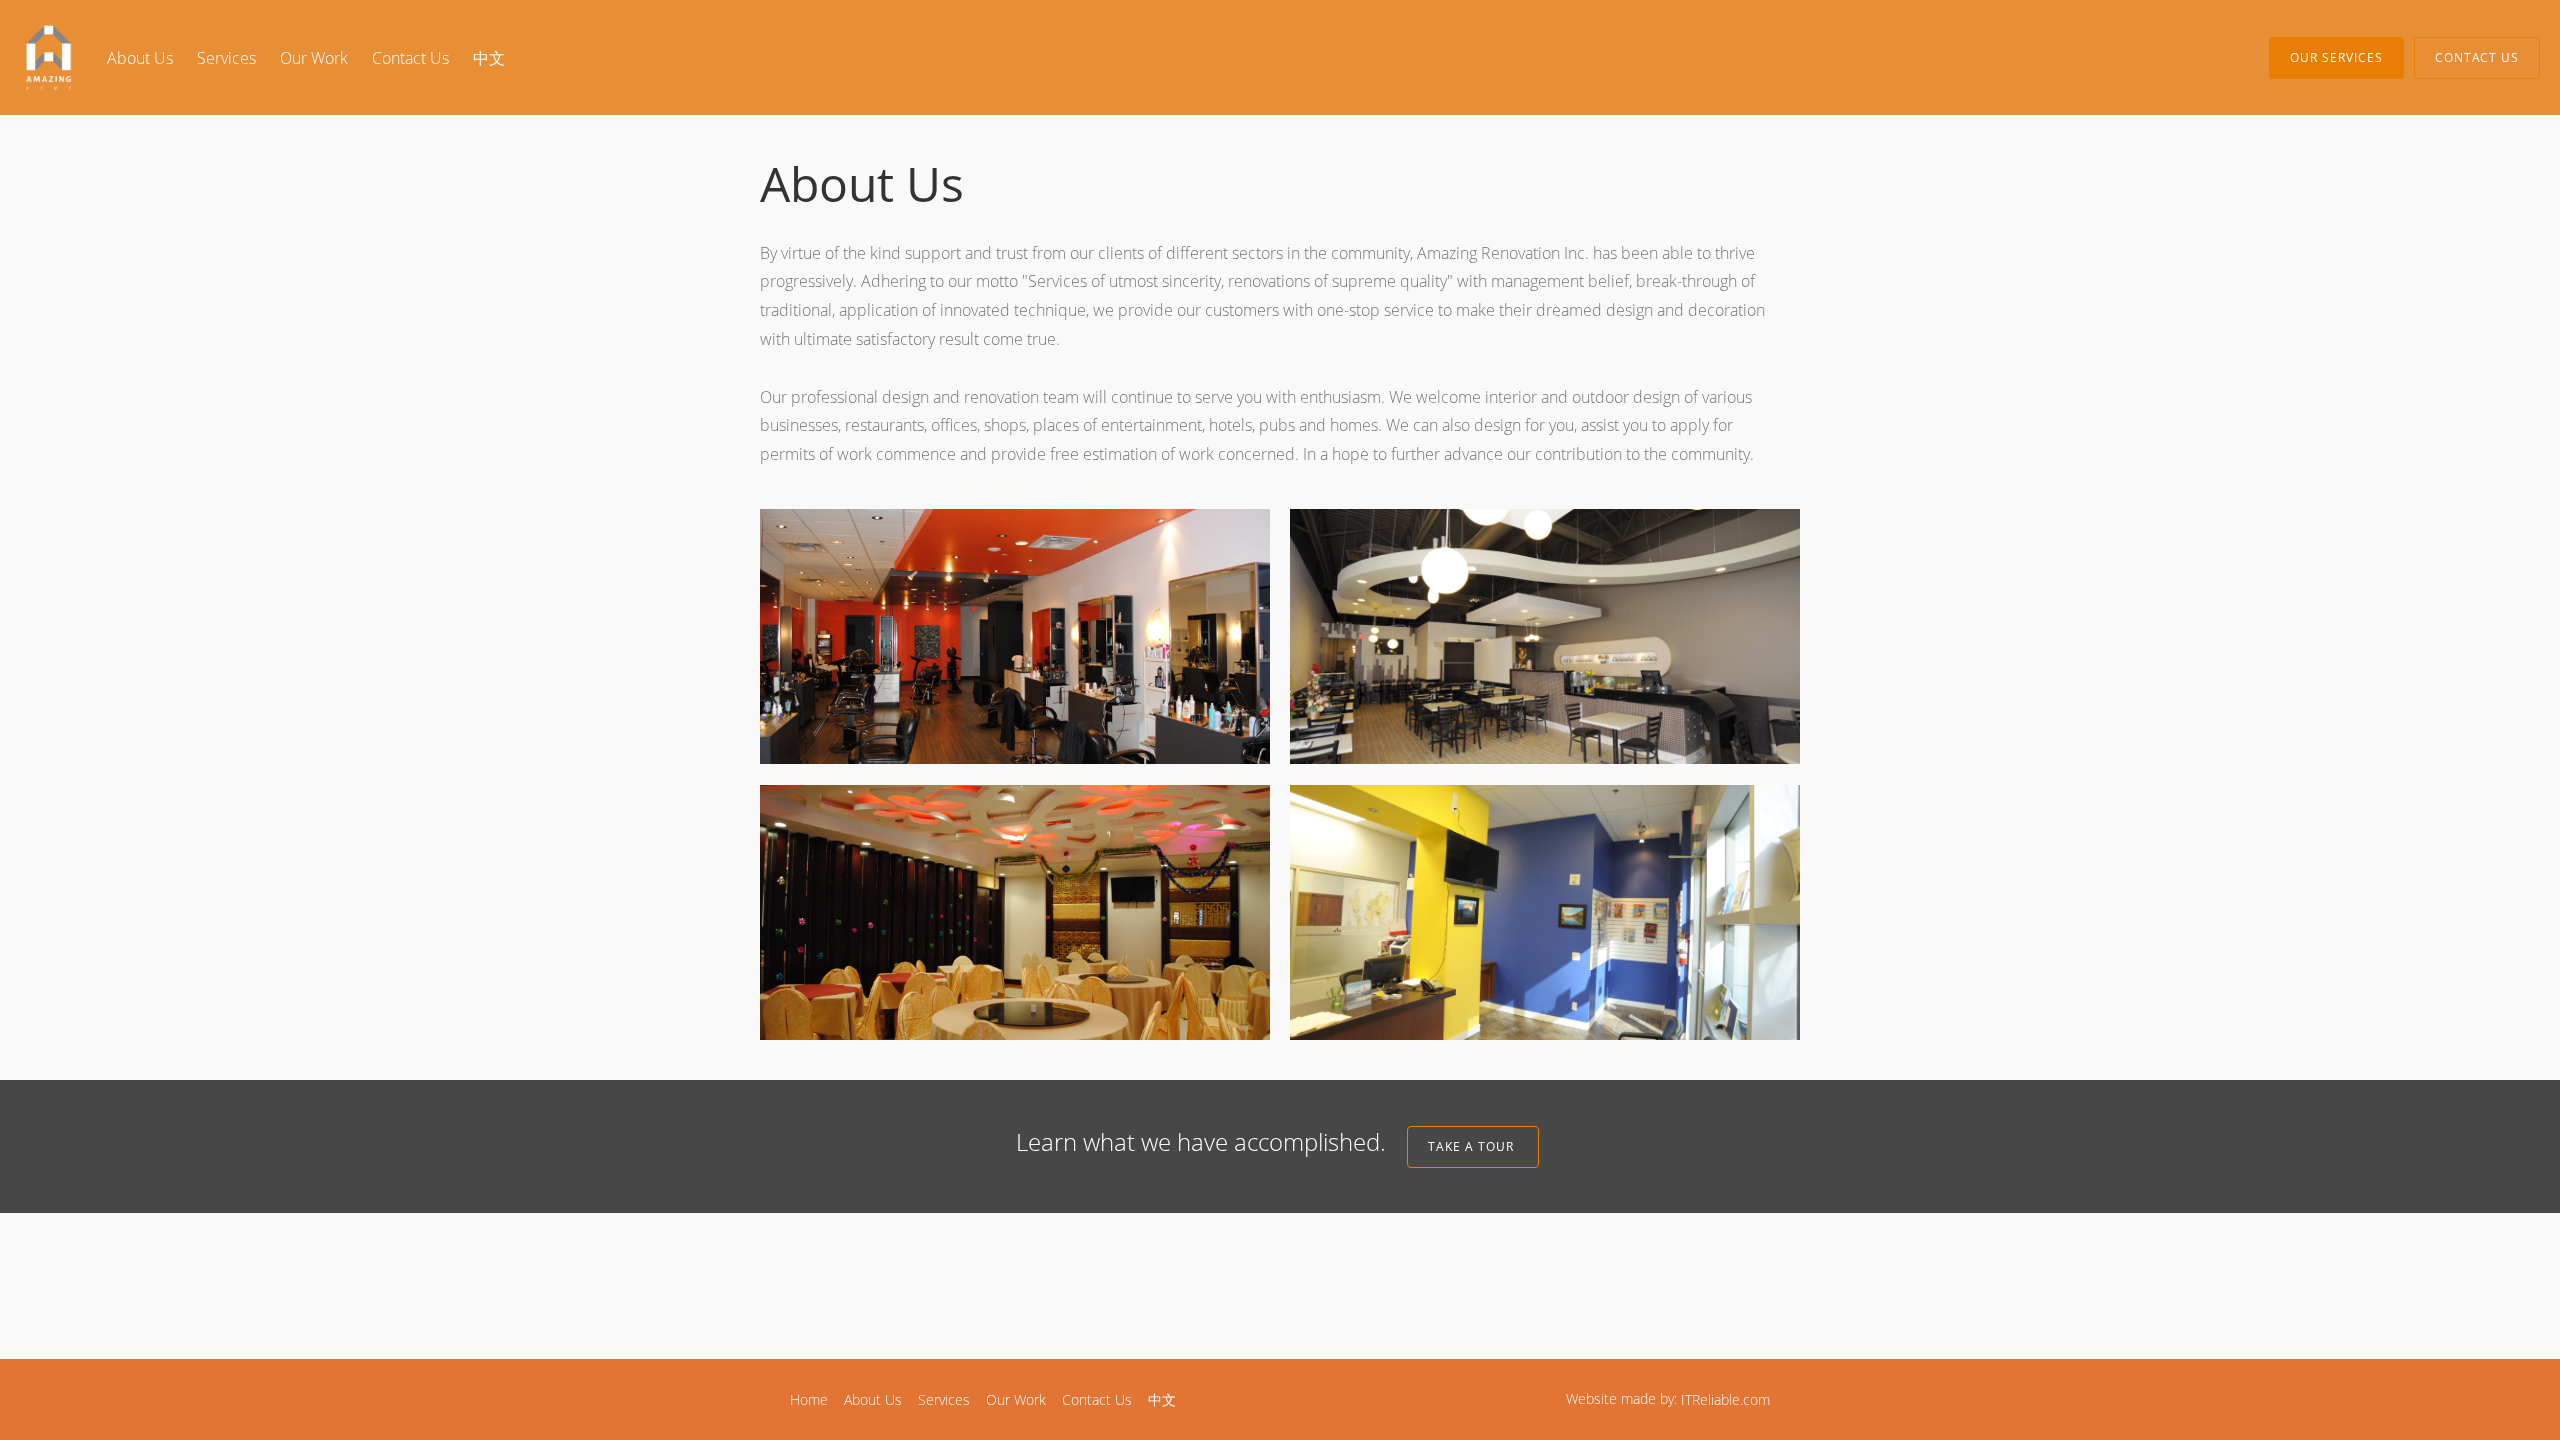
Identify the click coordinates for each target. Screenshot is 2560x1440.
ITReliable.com (1725, 1399)
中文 (489, 58)
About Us (140, 58)
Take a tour (1473, 1146)
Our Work (314, 58)
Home (809, 1399)
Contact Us (410, 58)
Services (226, 58)
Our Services (2336, 57)
